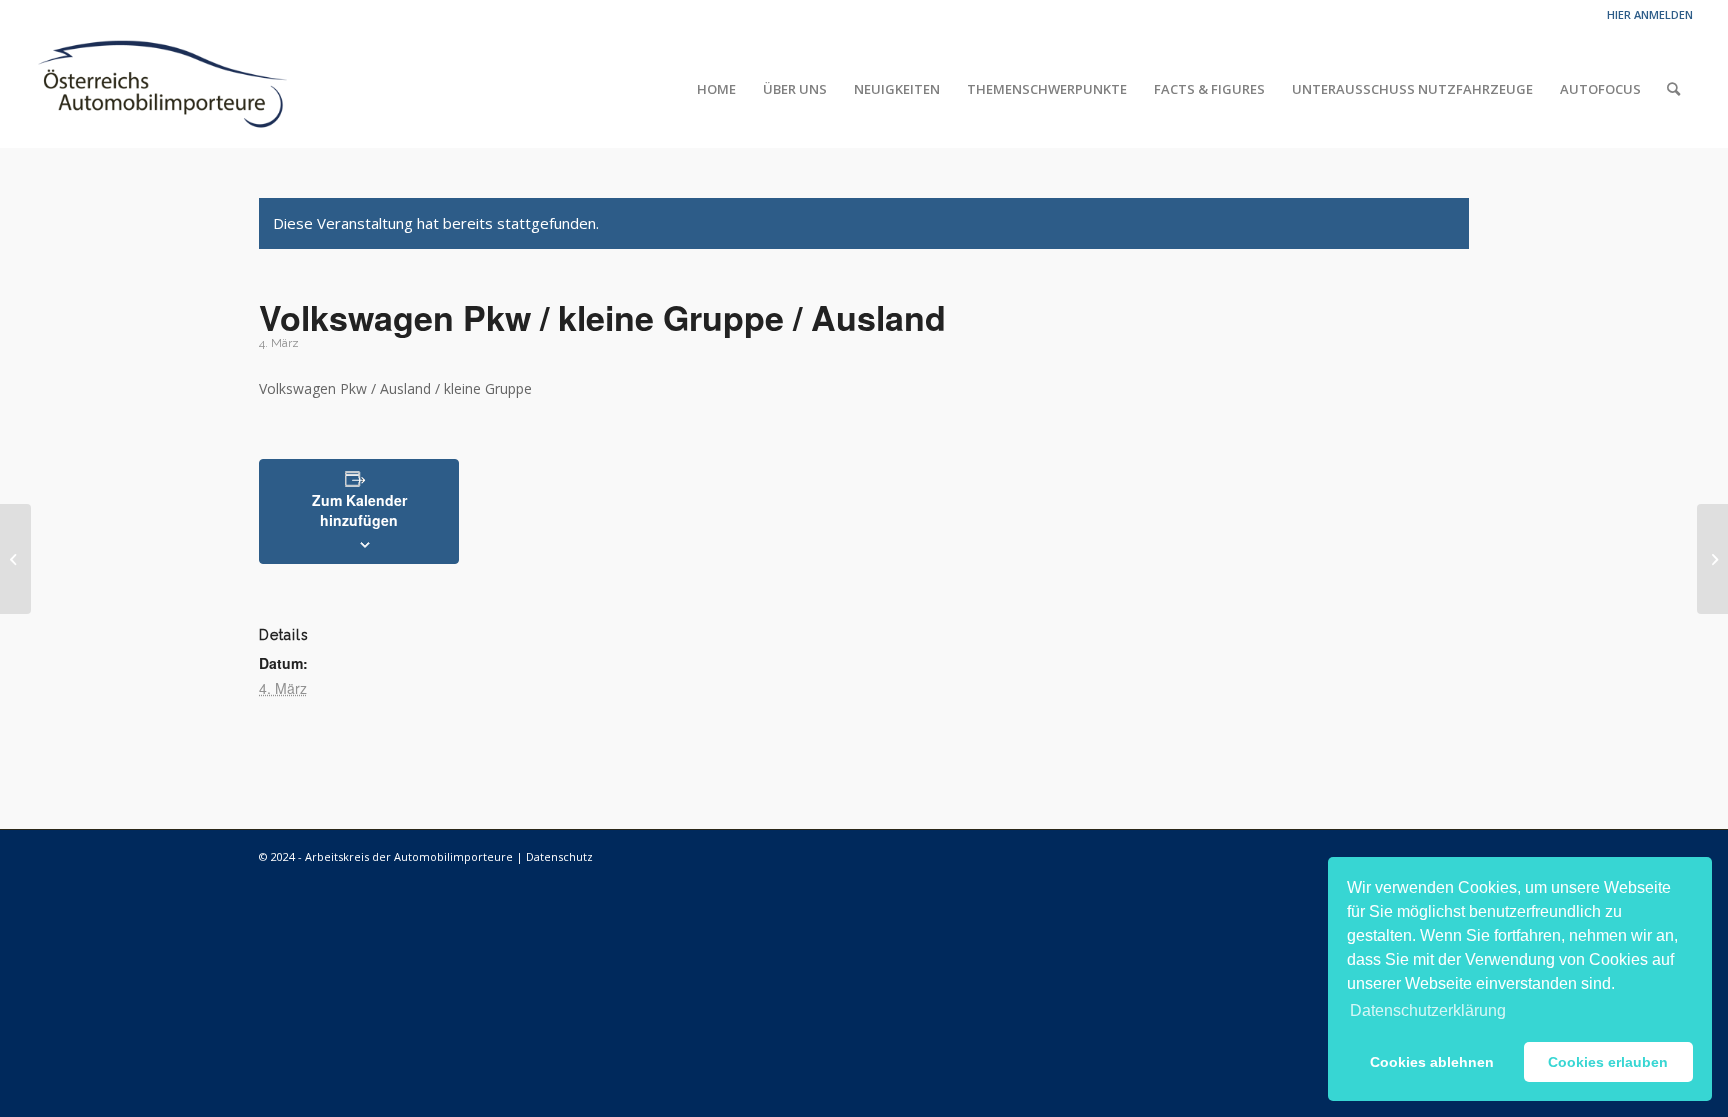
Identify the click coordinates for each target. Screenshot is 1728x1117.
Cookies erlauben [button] (1608, 1062)
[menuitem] (716, 89)
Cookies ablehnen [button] (1432, 1062)
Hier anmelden (1650, 14)
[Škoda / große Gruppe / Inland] (15, 559)
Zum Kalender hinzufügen (359, 510)
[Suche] (1673, 89)
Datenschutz (559, 856)
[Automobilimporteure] (161, 89)
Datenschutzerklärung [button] (1428, 1010)
